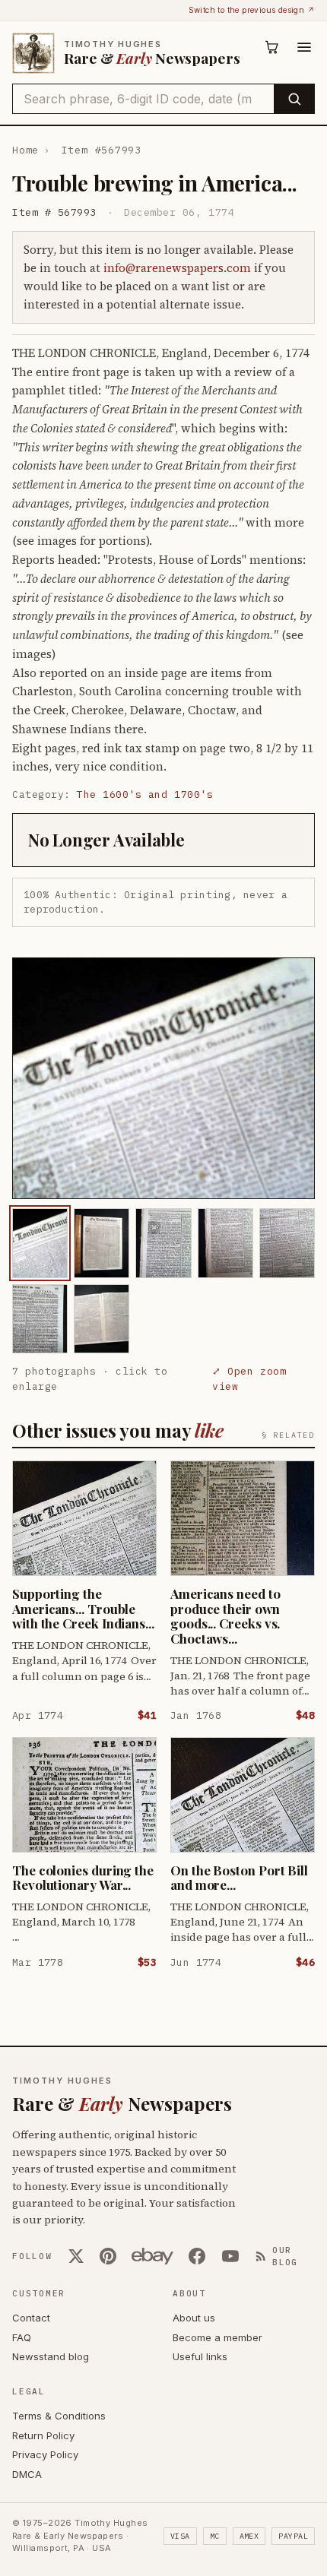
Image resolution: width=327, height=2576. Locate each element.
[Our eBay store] (152, 2256)
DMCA (27, 2474)
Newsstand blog (51, 2356)
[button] (163, 1079)
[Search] (294, 99)
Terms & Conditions (59, 2416)
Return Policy (43, 2435)
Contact (31, 2318)
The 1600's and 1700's (145, 794)
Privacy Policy (45, 2454)
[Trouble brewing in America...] (40, 1243)
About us (194, 2318)
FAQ (22, 2337)
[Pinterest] (108, 2256)
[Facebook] (197, 2256)
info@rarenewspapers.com (177, 268)
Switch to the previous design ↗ (252, 10)
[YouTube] (230, 2256)
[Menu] (304, 47)
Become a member (217, 2337)
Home (25, 150)
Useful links (200, 2356)
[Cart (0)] (272, 47)
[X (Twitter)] (76, 2256)
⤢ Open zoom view (249, 1379)
